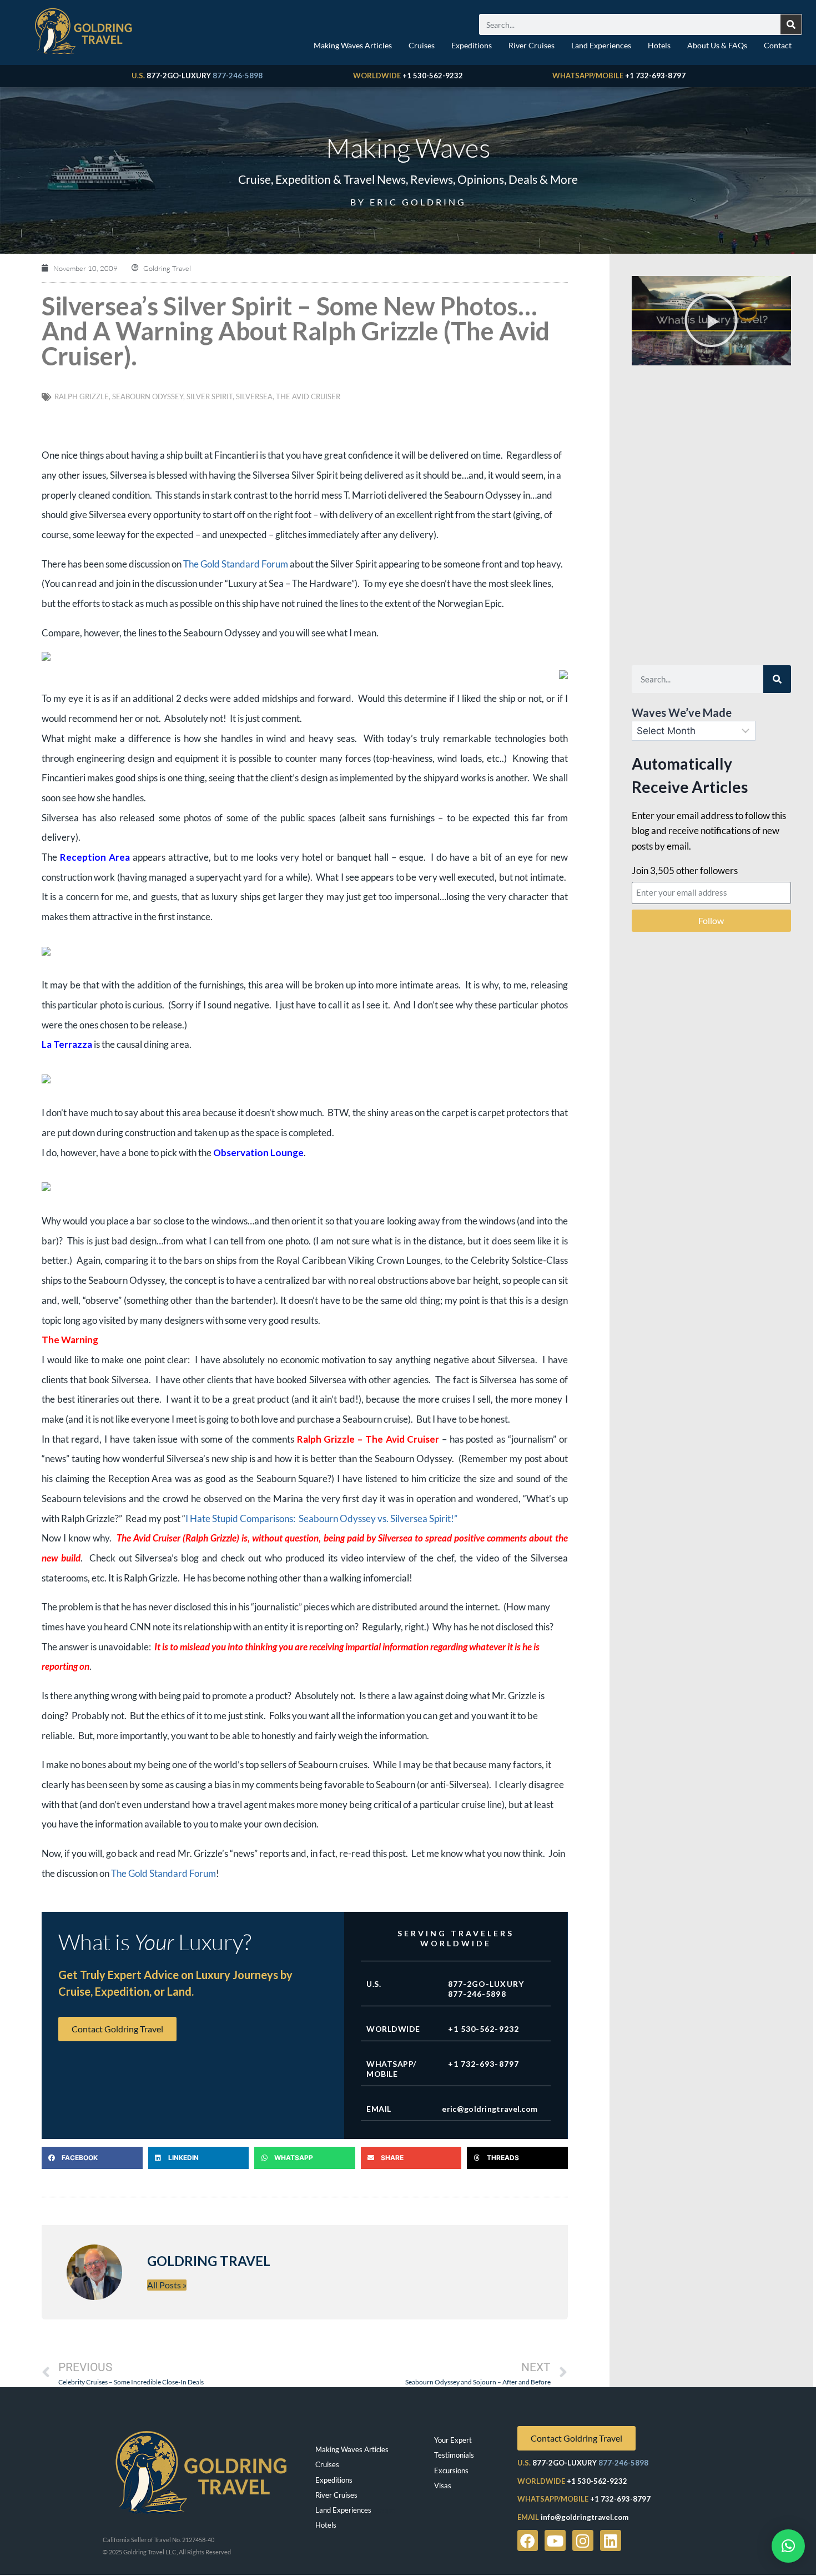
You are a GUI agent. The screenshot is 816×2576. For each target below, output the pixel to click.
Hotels (659, 45)
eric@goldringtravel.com (490, 2109)
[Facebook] (528, 2540)
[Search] (791, 24)
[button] (92, 2158)
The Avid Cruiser (308, 396)
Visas (443, 2485)
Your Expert (453, 2440)
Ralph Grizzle (82, 396)
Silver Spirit (210, 396)
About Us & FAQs (717, 45)
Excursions (451, 2470)
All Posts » (167, 2285)
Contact (778, 45)
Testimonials (454, 2455)
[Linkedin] (611, 2540)
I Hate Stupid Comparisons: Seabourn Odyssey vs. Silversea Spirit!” (321, 1518)
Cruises (422, 45)
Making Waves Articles (353, 45)
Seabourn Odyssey (148, 396)
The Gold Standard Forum (236, 564)
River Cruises (532, 45)
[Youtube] (555, 2540)
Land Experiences (601, 45)
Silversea (254, 396)
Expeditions (472, 45)
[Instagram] (583, 2540)
